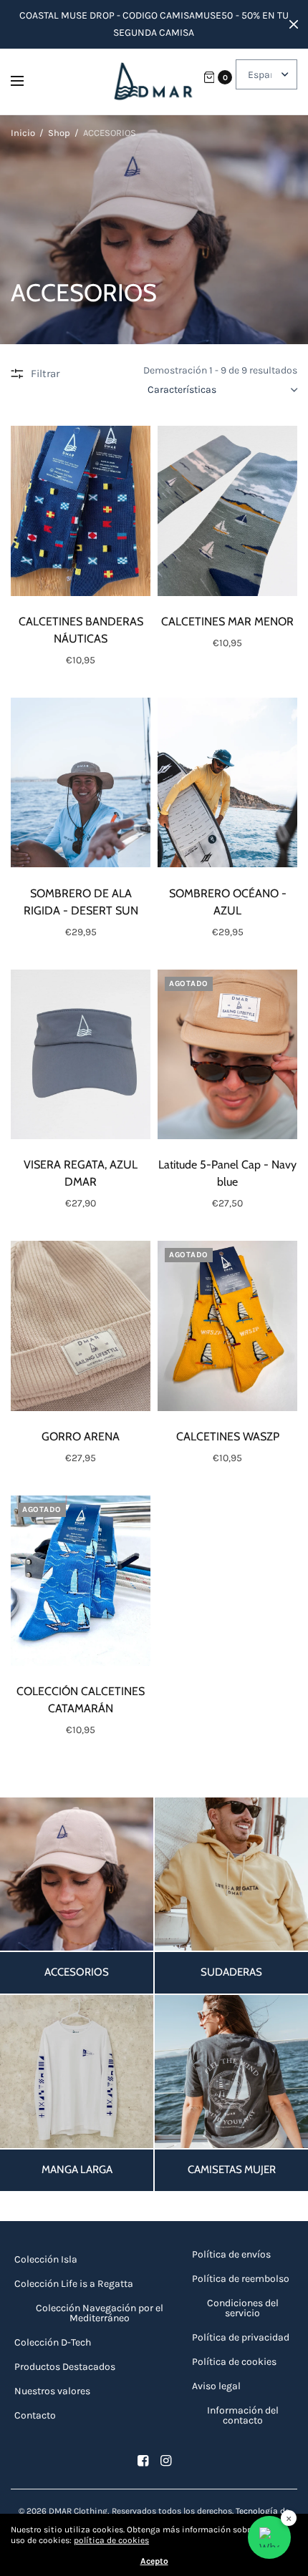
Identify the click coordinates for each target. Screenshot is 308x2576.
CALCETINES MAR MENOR (227, 621)
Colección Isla (46, 2259)
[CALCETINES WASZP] (227, 1326)
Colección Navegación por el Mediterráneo (100, 2313)
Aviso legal (216, 2386)
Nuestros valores (52, 2391)
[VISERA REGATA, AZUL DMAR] (81, 1055)
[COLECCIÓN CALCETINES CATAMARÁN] (81, 1581)
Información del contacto (243, 2415)
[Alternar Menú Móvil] (27, 82)
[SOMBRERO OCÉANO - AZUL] (227, 783)
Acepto (154, 2561)
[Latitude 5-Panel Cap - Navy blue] (227, 1055)
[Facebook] (143, 2461)
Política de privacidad (241, 2337)
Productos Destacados (65, 2367)
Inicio (23, 133)
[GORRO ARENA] (81, 1326)
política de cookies (111, 2540)
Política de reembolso (241, 2279)
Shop (59, 133)
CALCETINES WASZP (228, 1436)
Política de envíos (231, 2254)
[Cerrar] (294, 24)
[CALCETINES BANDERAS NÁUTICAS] (81, 511)
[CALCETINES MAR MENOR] (227, 511)
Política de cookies (234, 2362)
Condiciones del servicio (243, 2308)
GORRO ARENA (81, 1436)
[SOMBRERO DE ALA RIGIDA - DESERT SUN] (81, 783)
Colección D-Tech (53, 2342)
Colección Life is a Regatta (74, 2284)
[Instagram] (165, 2461)
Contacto (35, 2415)
